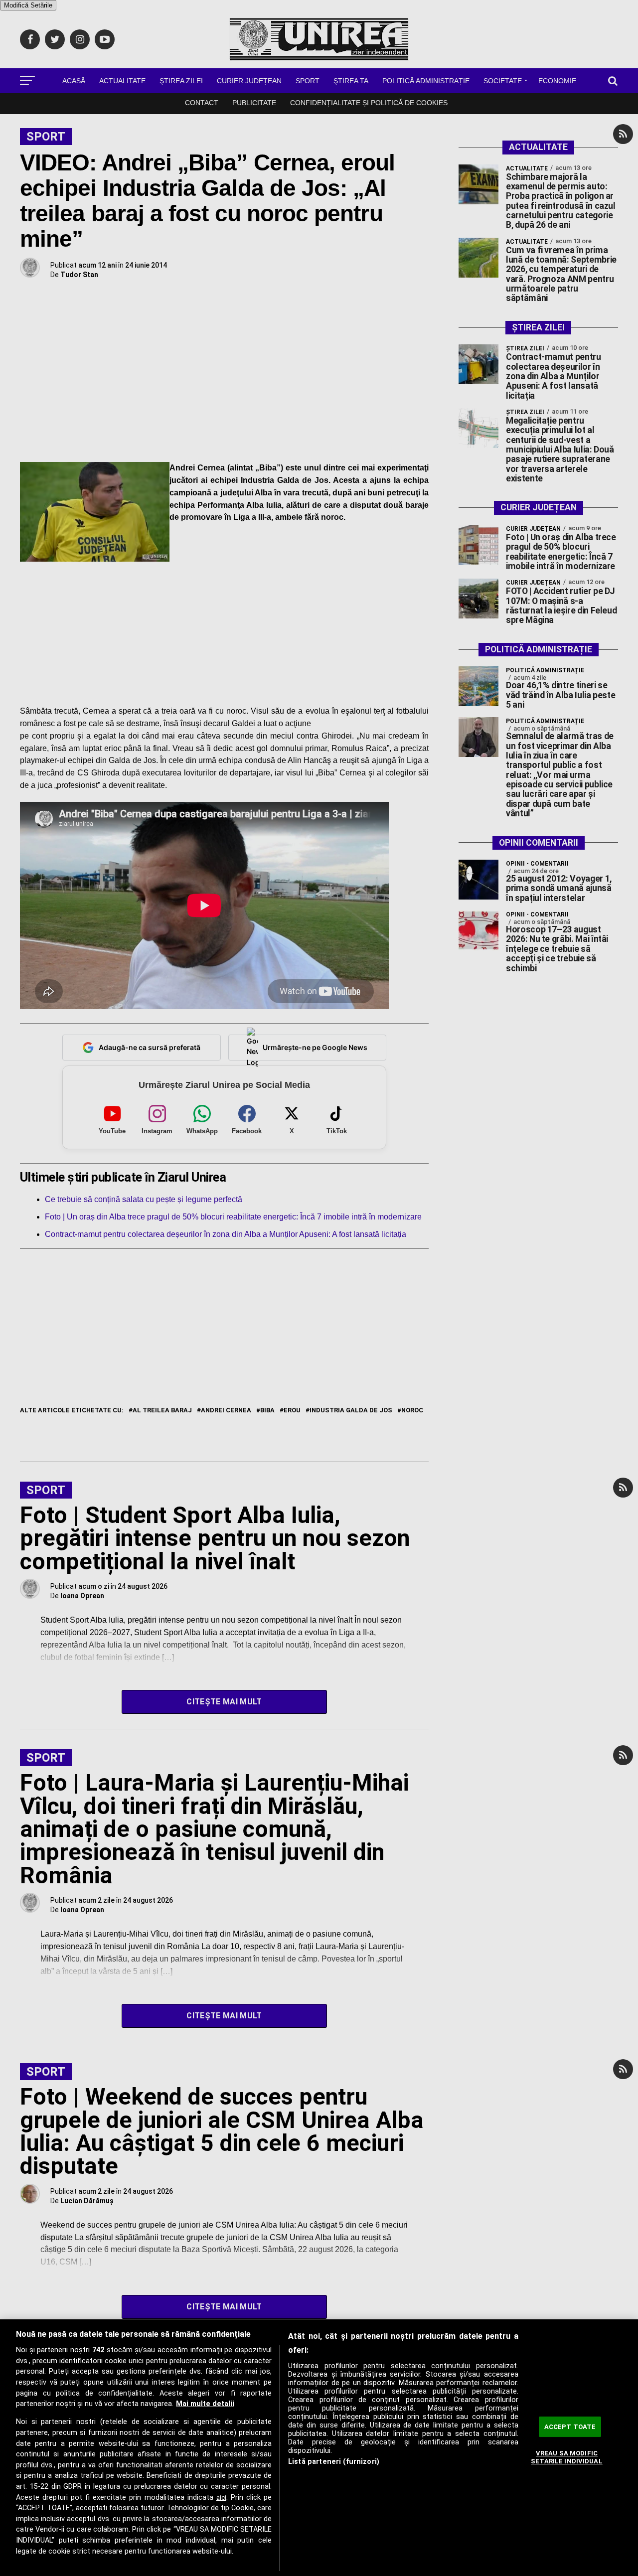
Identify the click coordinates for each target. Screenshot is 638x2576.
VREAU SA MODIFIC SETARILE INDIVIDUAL (566, 2457)
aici (221, 2498)
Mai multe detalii (205, 2404)
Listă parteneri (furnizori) (334, 2462)
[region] (319, 2448)
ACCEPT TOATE (570, 2427)
